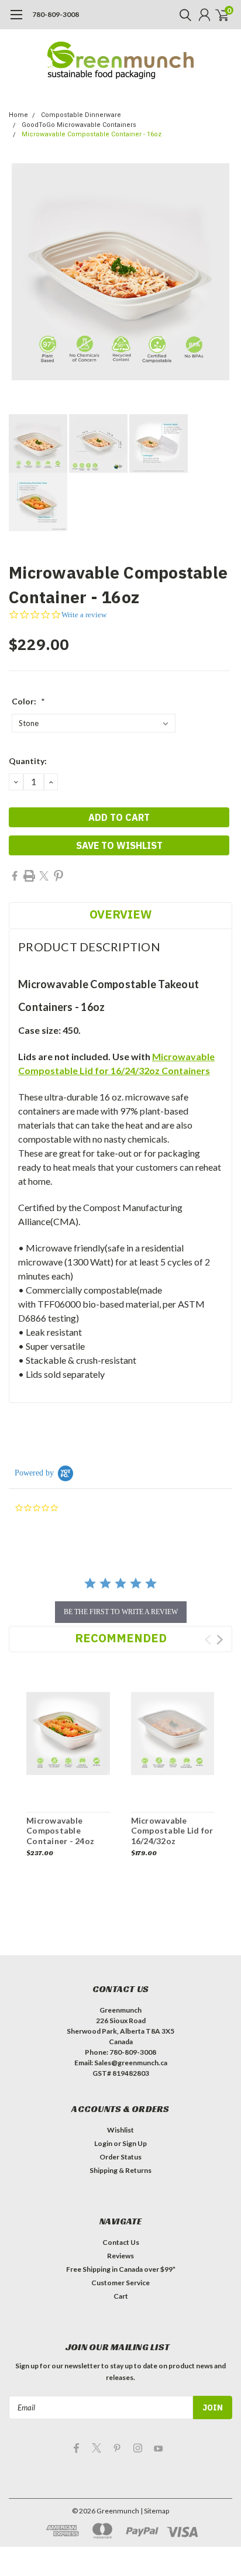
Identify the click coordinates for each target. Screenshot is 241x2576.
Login (103, 2143)
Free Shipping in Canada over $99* (121, 2269)
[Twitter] (44, 876)
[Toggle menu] (16, 20)
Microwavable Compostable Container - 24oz (60, 1831)
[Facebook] (15, 876)
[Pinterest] (58, 876)
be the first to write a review (121, 1612)
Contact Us (121, 2242)
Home (18, 115)
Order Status (120, 2157)
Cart (121, 2296)
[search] (183, 15)
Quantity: (28, 761)
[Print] (29, 876)
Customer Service (120, 2283)
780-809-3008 (56, 14)
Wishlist (120, 2130)
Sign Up (135, 2143)
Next (220, 1640)
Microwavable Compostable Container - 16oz (92, 134)
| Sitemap (155, 2511)
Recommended (121, 1638)
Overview (120, 914)
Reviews (120, 2256)
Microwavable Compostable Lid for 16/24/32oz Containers (172, 1836)
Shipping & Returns (120, 2170)
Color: (28, 701)
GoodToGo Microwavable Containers (79, 125)
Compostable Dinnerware (81, 115)
